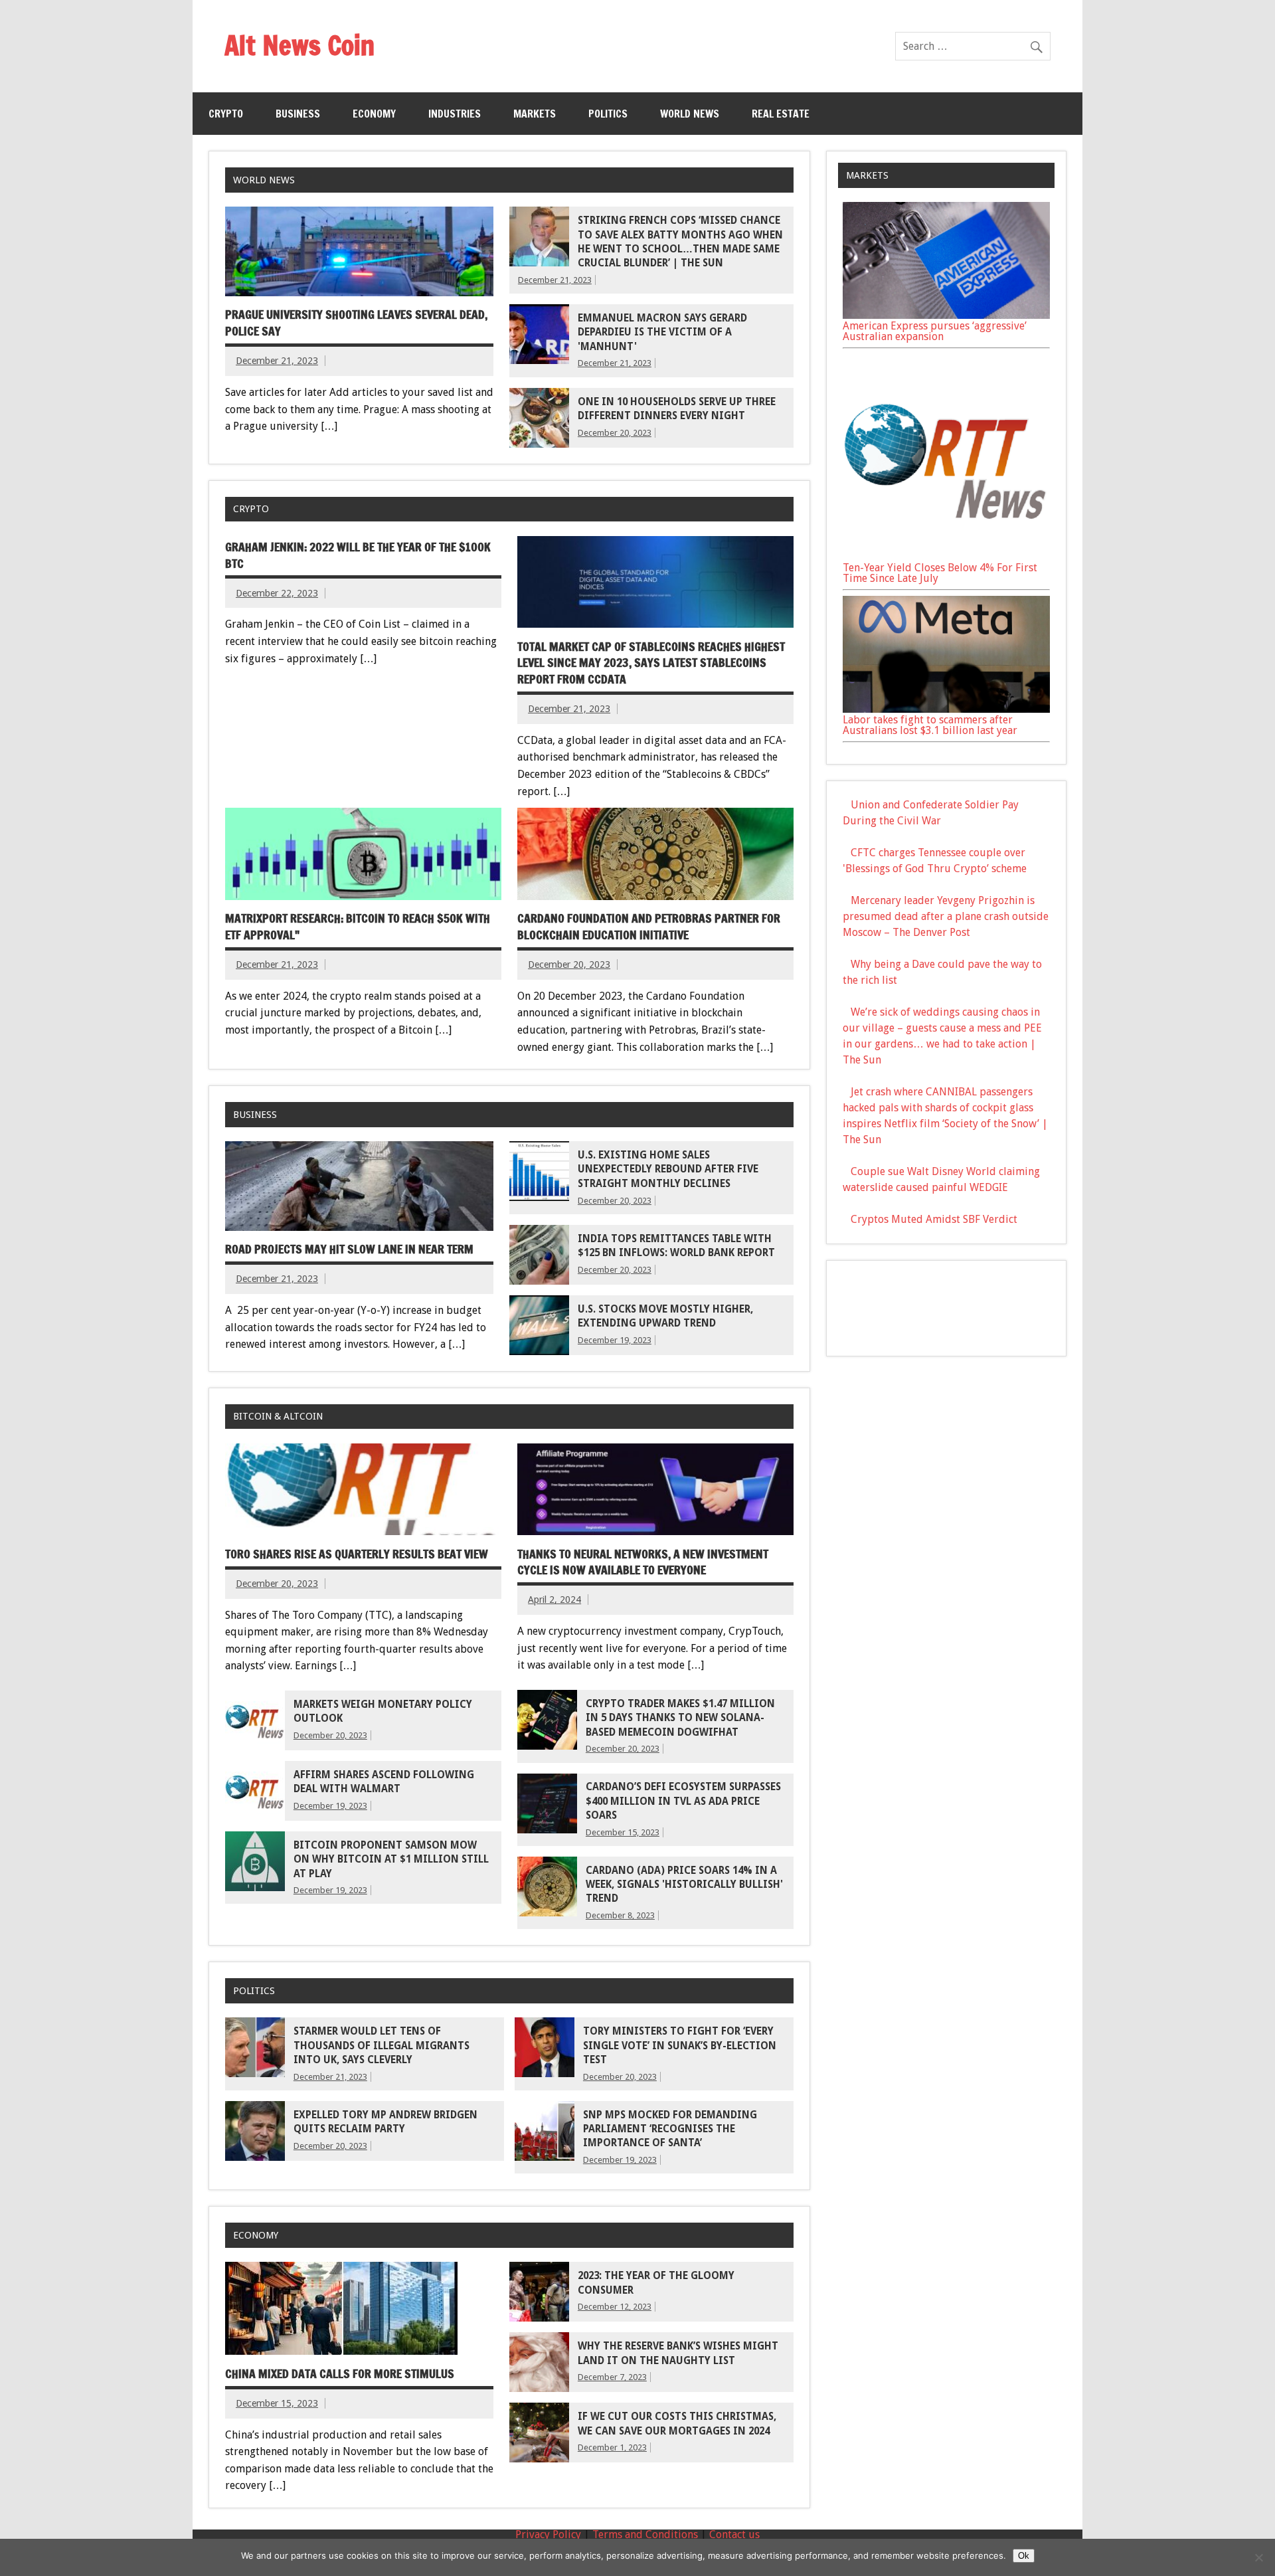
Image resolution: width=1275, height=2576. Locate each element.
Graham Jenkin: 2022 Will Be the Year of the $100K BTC (358, 555)
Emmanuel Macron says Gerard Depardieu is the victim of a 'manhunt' (662, 332)
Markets (535, 114)
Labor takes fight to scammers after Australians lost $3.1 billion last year (930, 725)
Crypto (226, 114)
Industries (455, 114)
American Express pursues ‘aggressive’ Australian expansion (935, 331)
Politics (608, 114)
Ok (1024, 2556)
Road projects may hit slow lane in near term (349, 1249)
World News (690, 114)
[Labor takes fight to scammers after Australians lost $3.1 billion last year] (946, 709)
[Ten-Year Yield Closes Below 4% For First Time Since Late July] (946, 557)
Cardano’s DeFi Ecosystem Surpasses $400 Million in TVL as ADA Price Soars (683, 1801)
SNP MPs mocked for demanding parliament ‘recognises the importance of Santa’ (670, 2129)
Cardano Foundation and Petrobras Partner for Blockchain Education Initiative (649, 927)
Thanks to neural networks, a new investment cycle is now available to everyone (643, 1562)
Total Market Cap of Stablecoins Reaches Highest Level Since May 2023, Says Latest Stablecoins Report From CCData (651, 663)
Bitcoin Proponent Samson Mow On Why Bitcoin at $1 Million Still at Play (391, 1860)
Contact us (734, 2534)
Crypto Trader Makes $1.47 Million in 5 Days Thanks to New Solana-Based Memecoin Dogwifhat (680, 1718)
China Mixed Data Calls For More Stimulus (340, 2374)
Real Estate (781, 114)
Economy (374, 114)
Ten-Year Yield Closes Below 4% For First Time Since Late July (940, 573)
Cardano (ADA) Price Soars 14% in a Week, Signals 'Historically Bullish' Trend (684, 1885)
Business (298, 114)
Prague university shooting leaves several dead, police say (356, 323)
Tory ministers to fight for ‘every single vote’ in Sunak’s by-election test (680, 2046)
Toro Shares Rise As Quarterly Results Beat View (357, 1554)
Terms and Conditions (645, 2534)
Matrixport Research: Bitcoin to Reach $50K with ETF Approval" (358, 927)
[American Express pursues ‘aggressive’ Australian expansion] (946, 315)
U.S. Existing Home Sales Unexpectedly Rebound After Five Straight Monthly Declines (668, 1169)
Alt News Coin (299, 45)
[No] (1258, 2557)
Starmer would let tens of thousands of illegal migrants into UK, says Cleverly (382, 2046)
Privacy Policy (548, 2534)
